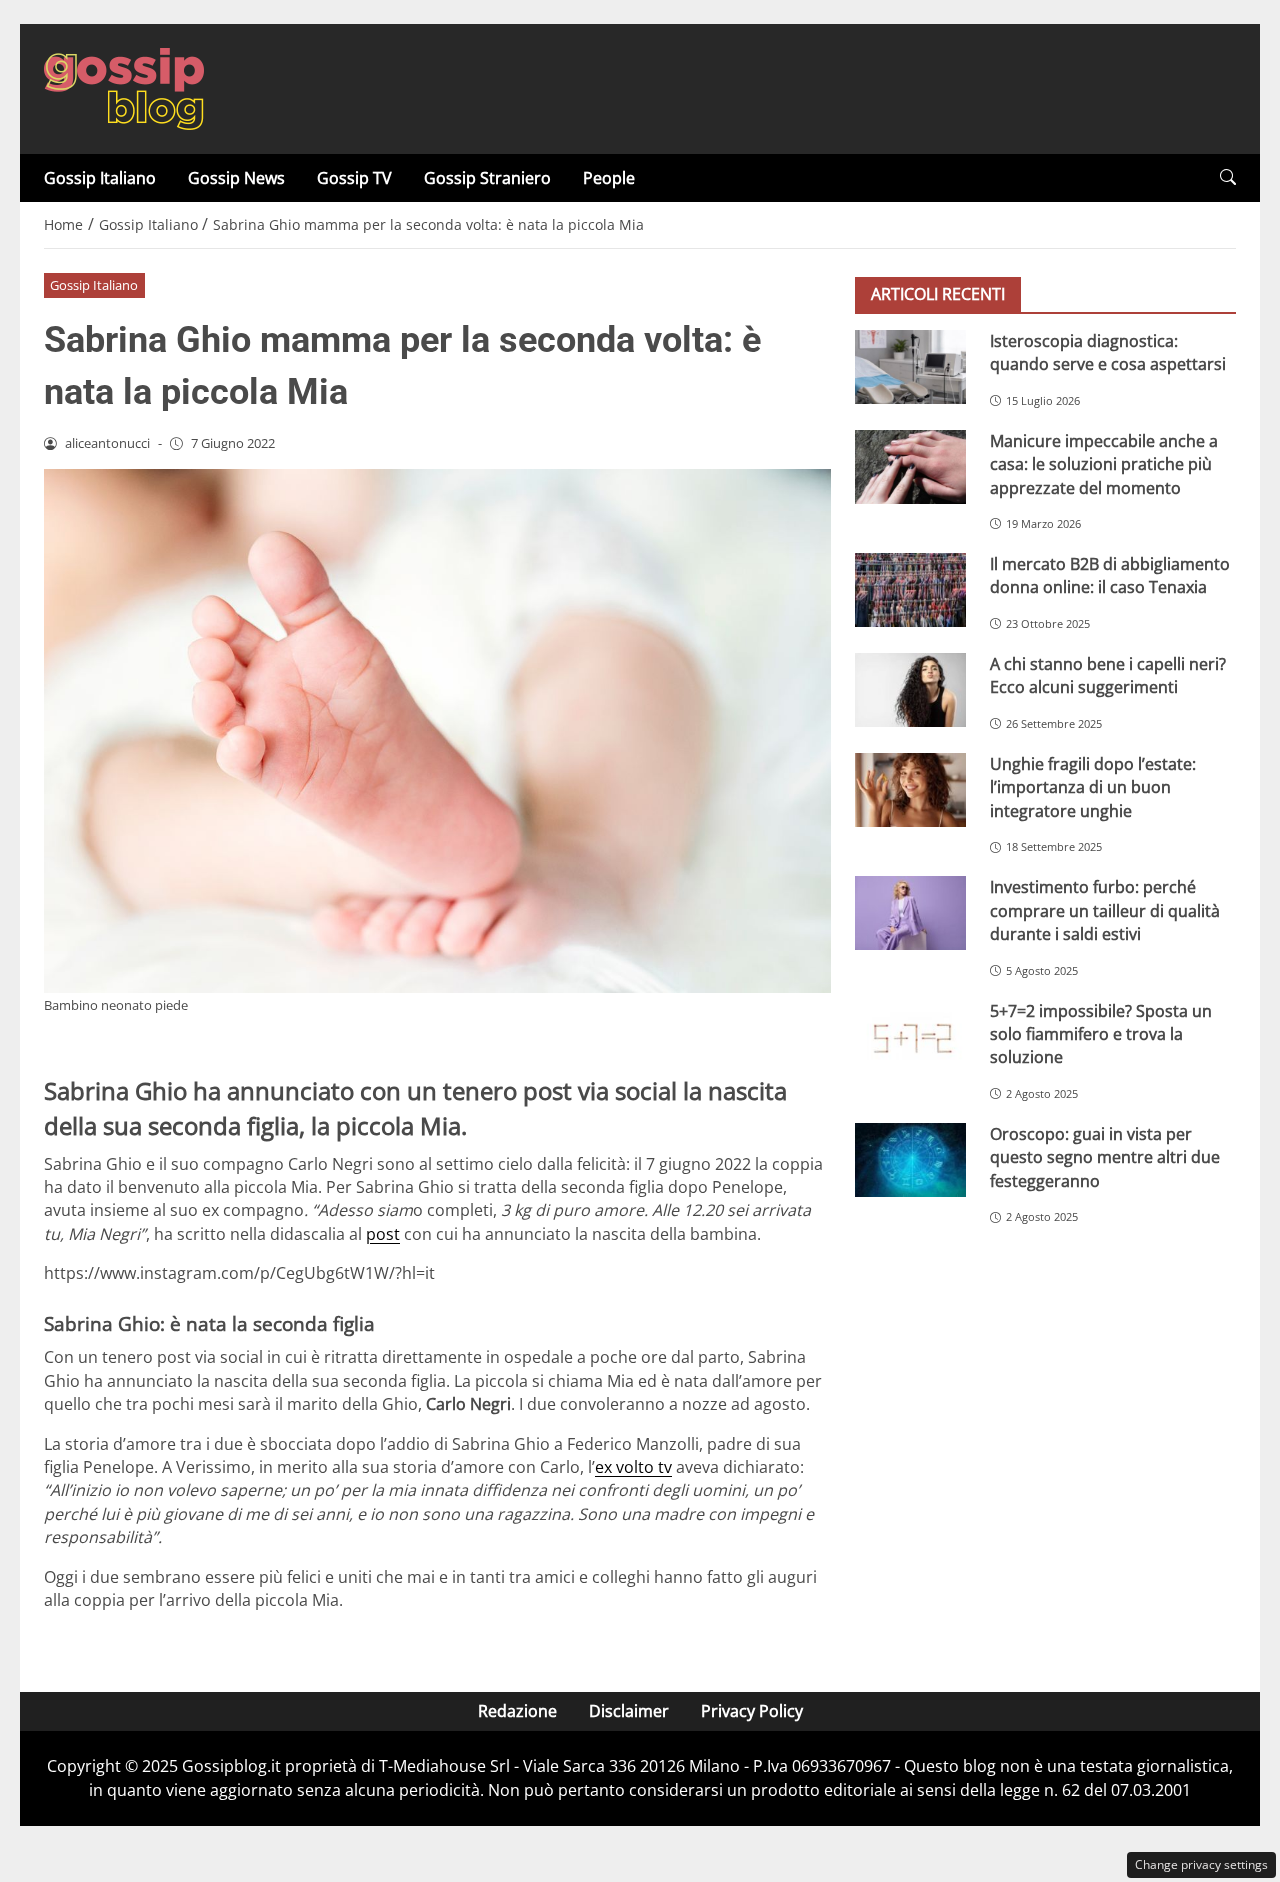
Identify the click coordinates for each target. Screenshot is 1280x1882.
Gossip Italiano (100, 178)
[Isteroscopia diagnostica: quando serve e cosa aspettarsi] (910, 367)
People (609, 178)
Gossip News (236, 178)
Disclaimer (629, 1711)
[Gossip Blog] (124, 87)
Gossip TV (354, 178)
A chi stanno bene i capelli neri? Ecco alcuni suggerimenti (1108, 675)
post (383, 1234)
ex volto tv (633, 1467)
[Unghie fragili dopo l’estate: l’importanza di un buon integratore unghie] (910, 790)
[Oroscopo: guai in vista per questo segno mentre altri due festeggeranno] (910, 1160)
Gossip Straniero (487, 178)
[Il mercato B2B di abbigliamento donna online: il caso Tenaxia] (910, 590)
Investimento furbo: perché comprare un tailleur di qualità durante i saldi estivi (1105, 911)
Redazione (517, 1711)
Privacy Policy (752, 1711)
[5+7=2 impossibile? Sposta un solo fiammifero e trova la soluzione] (910, 1037)
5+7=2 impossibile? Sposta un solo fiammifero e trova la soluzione (1101, 1034)
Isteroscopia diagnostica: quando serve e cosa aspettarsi (1108, 352)
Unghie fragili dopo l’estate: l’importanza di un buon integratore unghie (1093, 787)
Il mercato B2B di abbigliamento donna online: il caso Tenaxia (1110, 575)
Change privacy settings (1201, 1864)
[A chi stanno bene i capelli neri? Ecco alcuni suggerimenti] (910, 690)
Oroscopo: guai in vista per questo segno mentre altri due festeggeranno (1105, 1157)
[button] (1228, 177)
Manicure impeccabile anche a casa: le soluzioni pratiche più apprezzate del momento (1104, 464)
